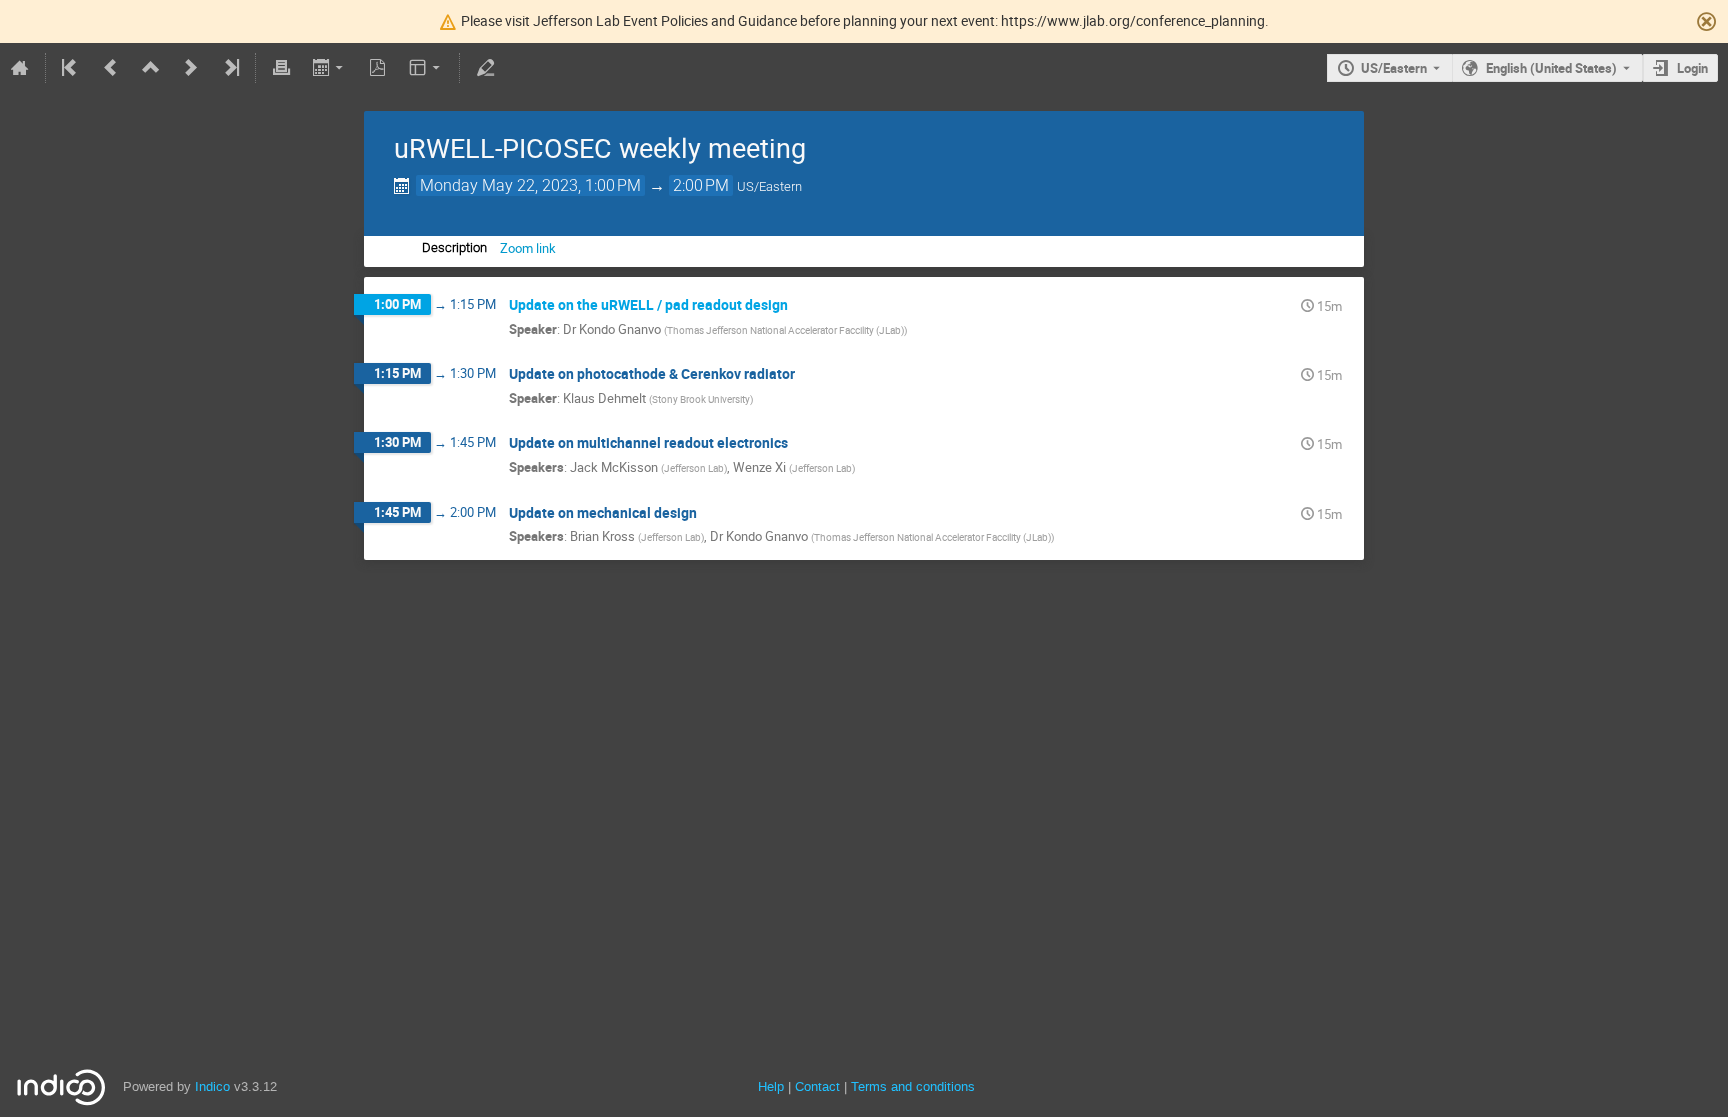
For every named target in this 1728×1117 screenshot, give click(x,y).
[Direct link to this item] (802, 305)
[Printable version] (281, 68)
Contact (817, 1086)
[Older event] (111, 68)
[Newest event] (230, 68)
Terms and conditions (913, 1086)
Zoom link (528, 248)
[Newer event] (191, 68)
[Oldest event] (71, 68)
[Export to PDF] (378, 68)
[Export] (329, 68)
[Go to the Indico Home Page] (20, 68)
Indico (212, 1086)
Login (1692, 68)
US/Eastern (1394, 68)
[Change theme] (426, 68)
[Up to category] (151, 68)
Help (771, 1086)
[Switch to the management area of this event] (485, 68)
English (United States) (1551, 68)
